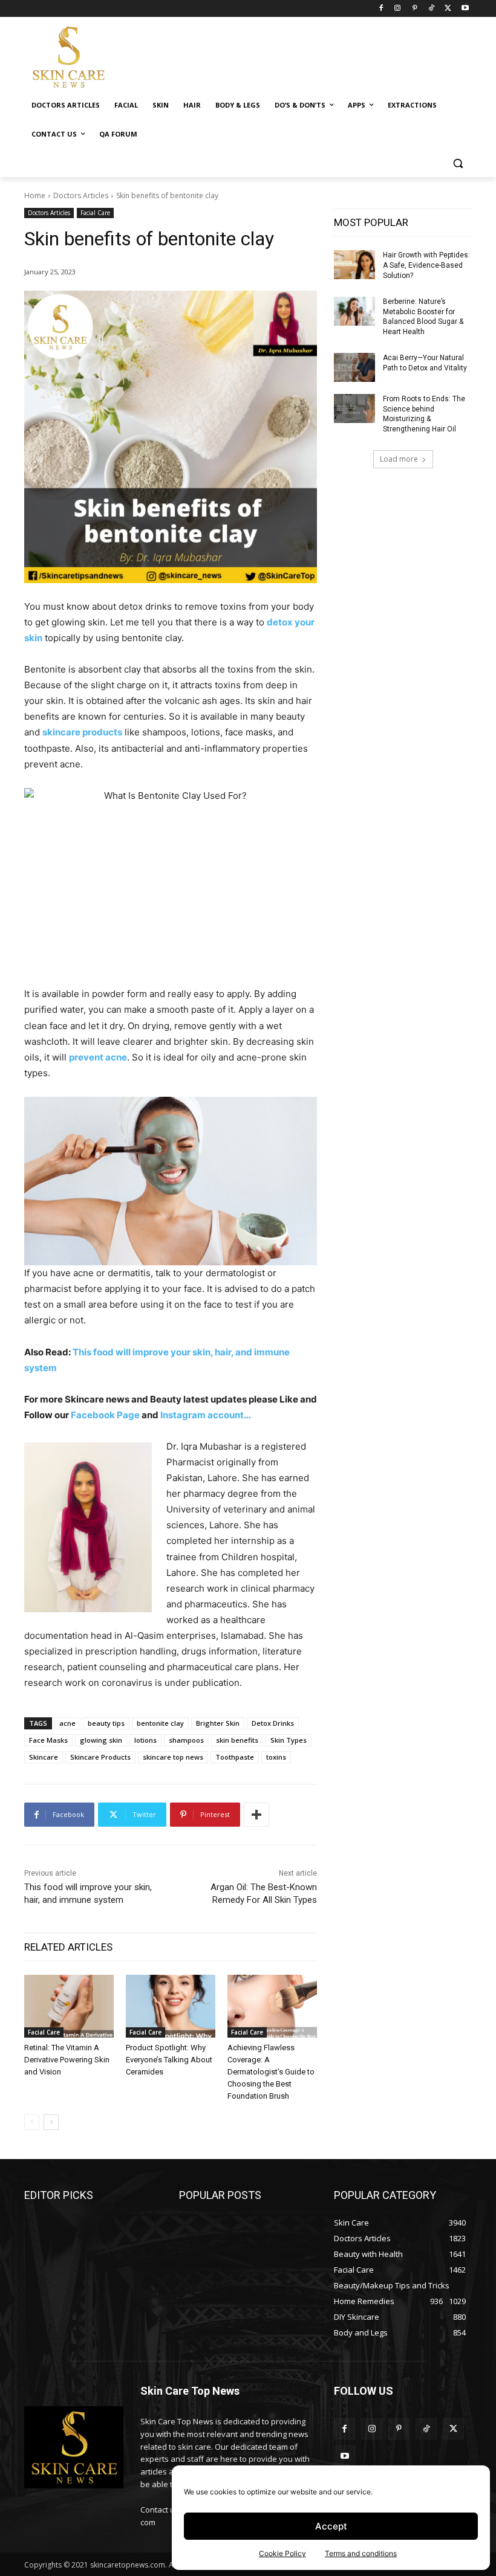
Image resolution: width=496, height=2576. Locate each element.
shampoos (186, 1740)
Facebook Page (106, 1415)
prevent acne (98, 1057)
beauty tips (106, 1723)
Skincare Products (100, 1757)
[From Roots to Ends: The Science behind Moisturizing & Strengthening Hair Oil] (354, 408)
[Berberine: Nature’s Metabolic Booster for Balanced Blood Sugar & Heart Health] (354, 311)
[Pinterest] (415, 9)
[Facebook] (381, 9)
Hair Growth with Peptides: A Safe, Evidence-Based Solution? (426, 265)
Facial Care (95, 213)
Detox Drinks (273, 1723)
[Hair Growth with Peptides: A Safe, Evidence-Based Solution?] (354, 265)
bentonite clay (160, 1723)
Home (35, 195)
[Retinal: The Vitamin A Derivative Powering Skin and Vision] (69, 2006)
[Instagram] (398, 9)
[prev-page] (32, 2122)
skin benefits (237, 1740)
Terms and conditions (361, 2553)
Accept (331, 2526)
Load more (399, 459)
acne (67, 1723)
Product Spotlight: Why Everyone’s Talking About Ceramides (169, 2060)
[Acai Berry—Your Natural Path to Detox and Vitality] (354, 367)
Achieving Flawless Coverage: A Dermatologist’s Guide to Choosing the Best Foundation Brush (271, 2072)
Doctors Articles (81, 195)
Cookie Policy (282, 2553)
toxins (276, 1757)
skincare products (82, 732)
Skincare (44, 1757)
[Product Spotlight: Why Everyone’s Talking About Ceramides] (171, 2006)
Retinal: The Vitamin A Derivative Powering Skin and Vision (67, 2060)
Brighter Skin (218, 1723)
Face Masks (48, 1740)
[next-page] (51, 2122)
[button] (458, 163)
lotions (145, 1740)
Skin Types (289, 1740)
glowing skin (101, 1740)
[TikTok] (432, 9)
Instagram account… (207, 1415)
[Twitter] (448, 9)
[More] (256, 1815)
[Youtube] (465, 9)
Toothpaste (235, 1757)
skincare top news (173, 1757)
